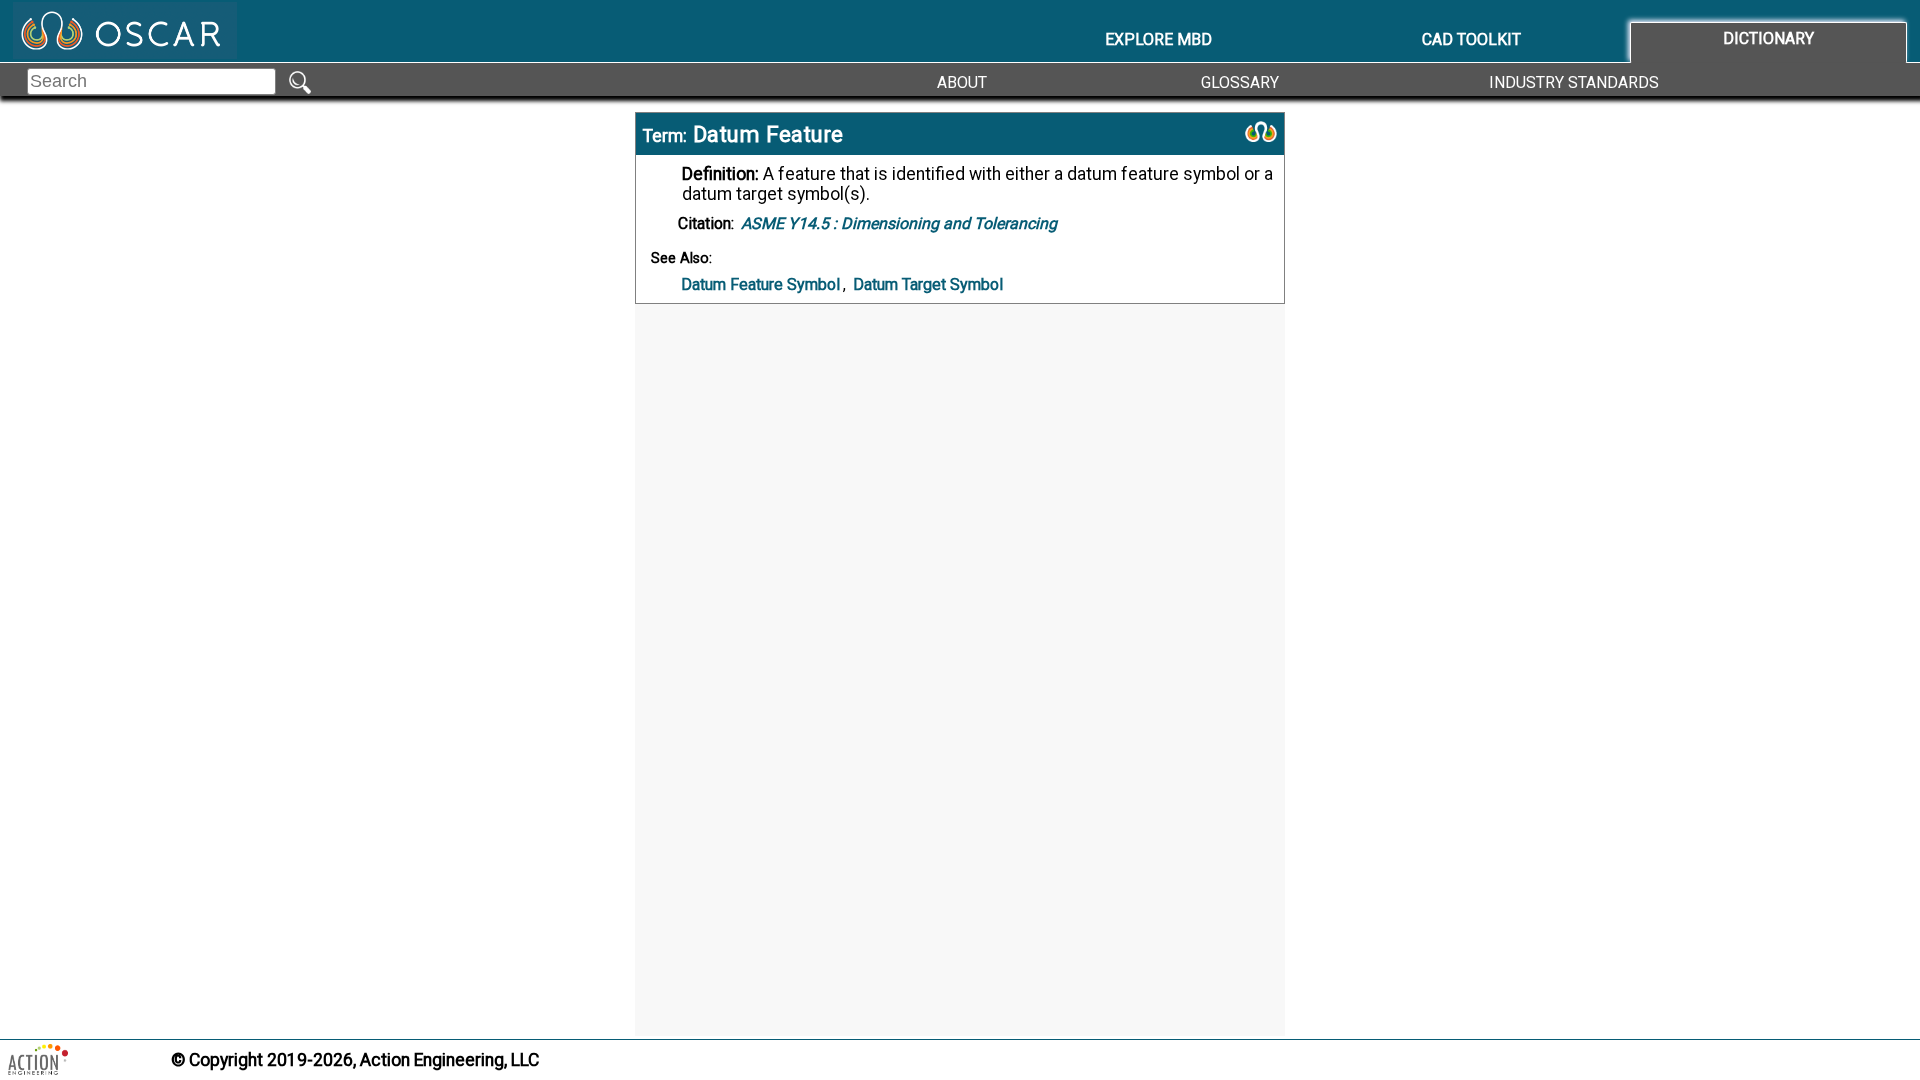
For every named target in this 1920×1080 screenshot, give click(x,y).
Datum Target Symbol (928, 284)
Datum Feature (768, 134)
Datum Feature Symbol (760, 284)
